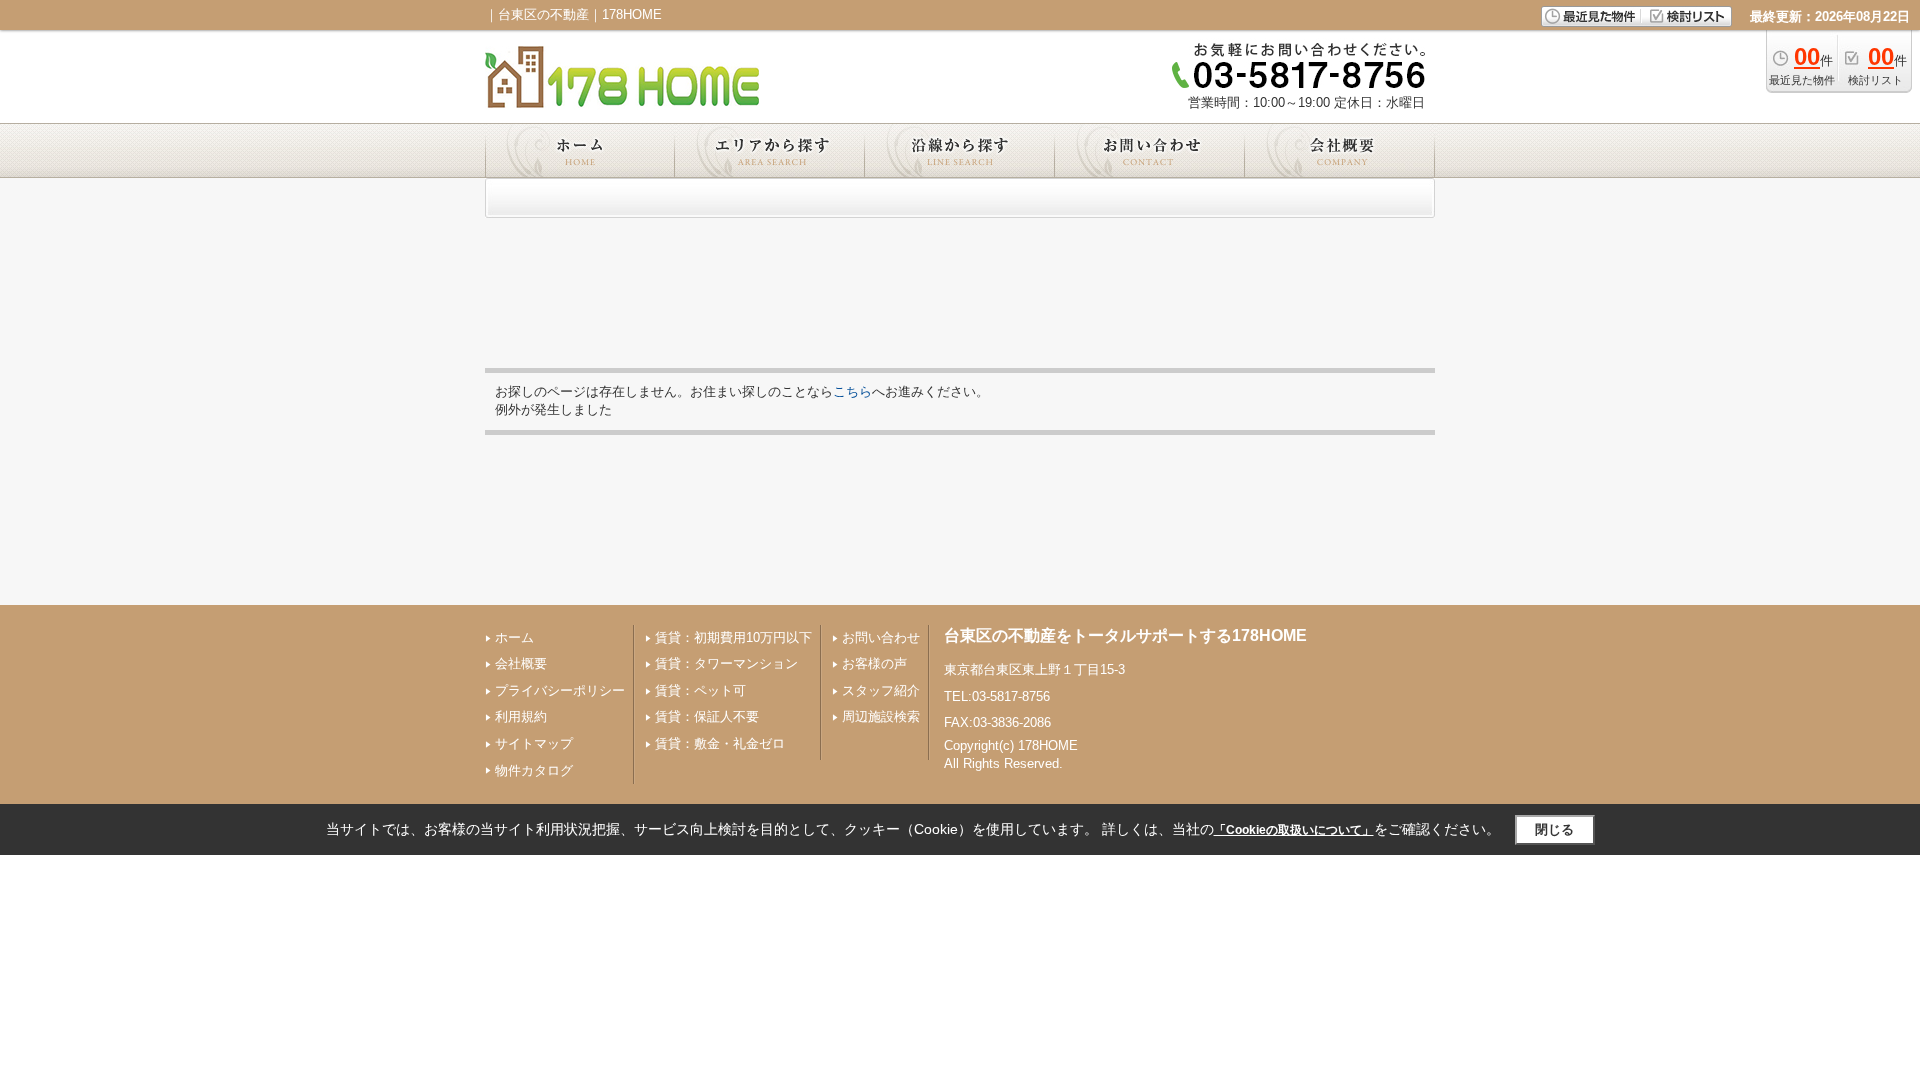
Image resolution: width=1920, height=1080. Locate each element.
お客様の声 (874, 663)
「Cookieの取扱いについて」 (1294, 830)
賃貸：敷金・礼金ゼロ (720, 743)
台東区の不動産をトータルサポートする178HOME (1125, 635)
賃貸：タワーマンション (726, 663)
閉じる (1554, 829)
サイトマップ (534, 743)
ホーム (514, 637)
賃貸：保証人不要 (707, 716)
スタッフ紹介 (881, 690)
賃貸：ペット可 (700, 690)
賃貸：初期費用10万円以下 (733, 637)
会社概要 (521, 663)
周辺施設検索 (881, 716)
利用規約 (521, 716)
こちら (852, 391)
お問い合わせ (881, 637)
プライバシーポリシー (560, 690)
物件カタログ (534, 770)
